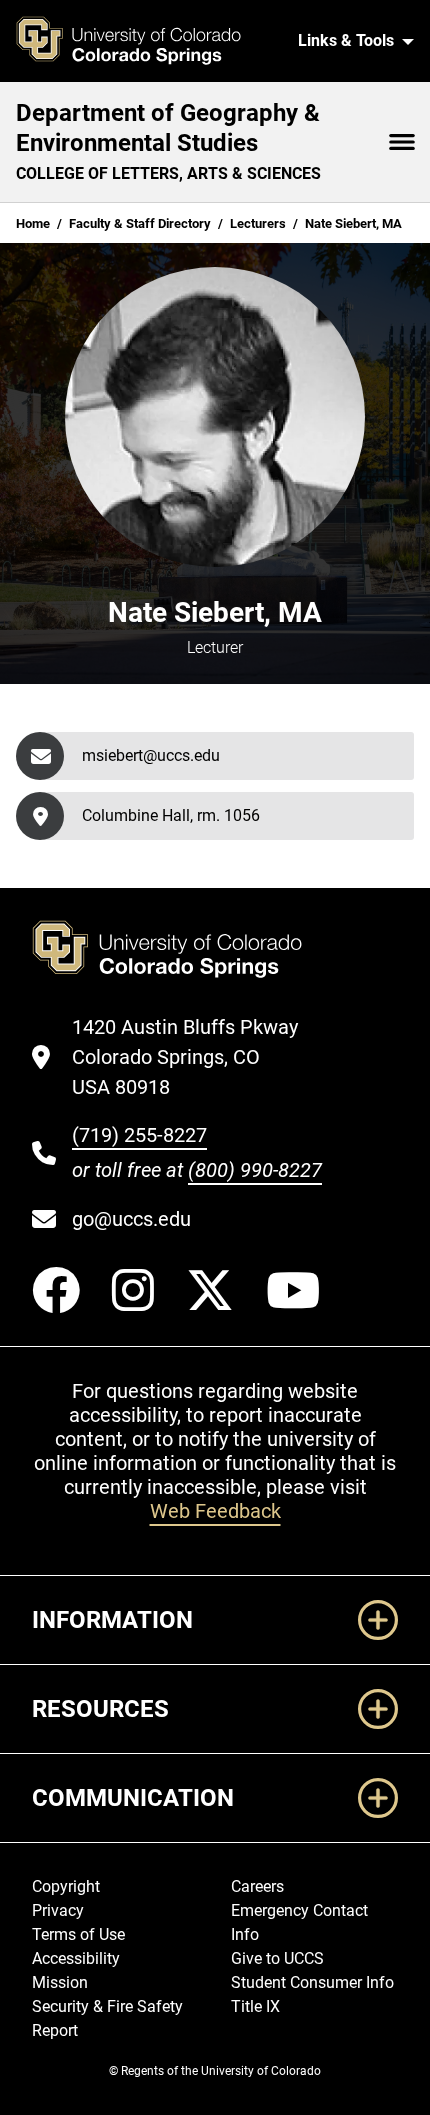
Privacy (58, 1910)
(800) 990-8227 (255, 1170)
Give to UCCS (277, 1958)
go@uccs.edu (131, 1219)
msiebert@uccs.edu (151, 755)
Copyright (66, 1886)
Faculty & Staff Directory (140, 223)
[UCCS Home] (141, 41)
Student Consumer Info (312, 1982)
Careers (257, 1886)
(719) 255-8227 (139, 1135)
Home (33, 223)
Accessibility (76, 1958)
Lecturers (258, 223)
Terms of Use (78, 1934)
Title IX (255, 2006)
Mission (60, 1982)
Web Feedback (215, 1511)
